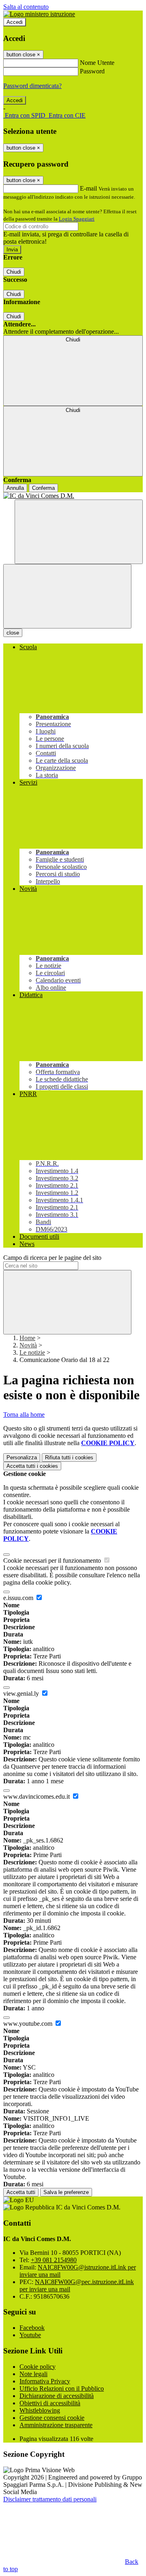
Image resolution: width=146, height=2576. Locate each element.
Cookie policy (38, 2367)
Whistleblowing (40, 2410)
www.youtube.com (29, 2024)
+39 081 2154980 (54, 2260)
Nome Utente (97, 63)
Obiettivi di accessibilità (50, 2403)
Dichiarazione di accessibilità (57, 2396)
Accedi (15, 22)
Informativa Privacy (45, 2381)
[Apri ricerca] (79, 532)
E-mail (88, 188)
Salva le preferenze (66, 2192)
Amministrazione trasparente (56, 2425)
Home (27, 1338)
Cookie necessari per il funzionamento (53, 1560)
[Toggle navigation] (67, 596)
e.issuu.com (19, 1598)
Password (92, 71)
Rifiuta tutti (69, 1457)
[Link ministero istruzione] (39, 14)
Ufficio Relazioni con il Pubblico (62, 2388)
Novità (28, 1345)
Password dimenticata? (32, 86)
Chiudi (14, 272)
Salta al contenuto (26, 7)
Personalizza (22, 1457)
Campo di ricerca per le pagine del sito (52, 1258)
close (13, 633)
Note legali (33, 2374)
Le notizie (32, 1352)
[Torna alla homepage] (73, 496)
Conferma (43, 488)
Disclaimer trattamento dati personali (50, 2499)
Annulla (15, 488)
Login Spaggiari (77, 219)
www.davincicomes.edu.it (37, 1796)
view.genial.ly (22, 1693)
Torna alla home (24, 1415)
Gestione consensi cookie (52, 2418)
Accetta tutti (32, 1466)
